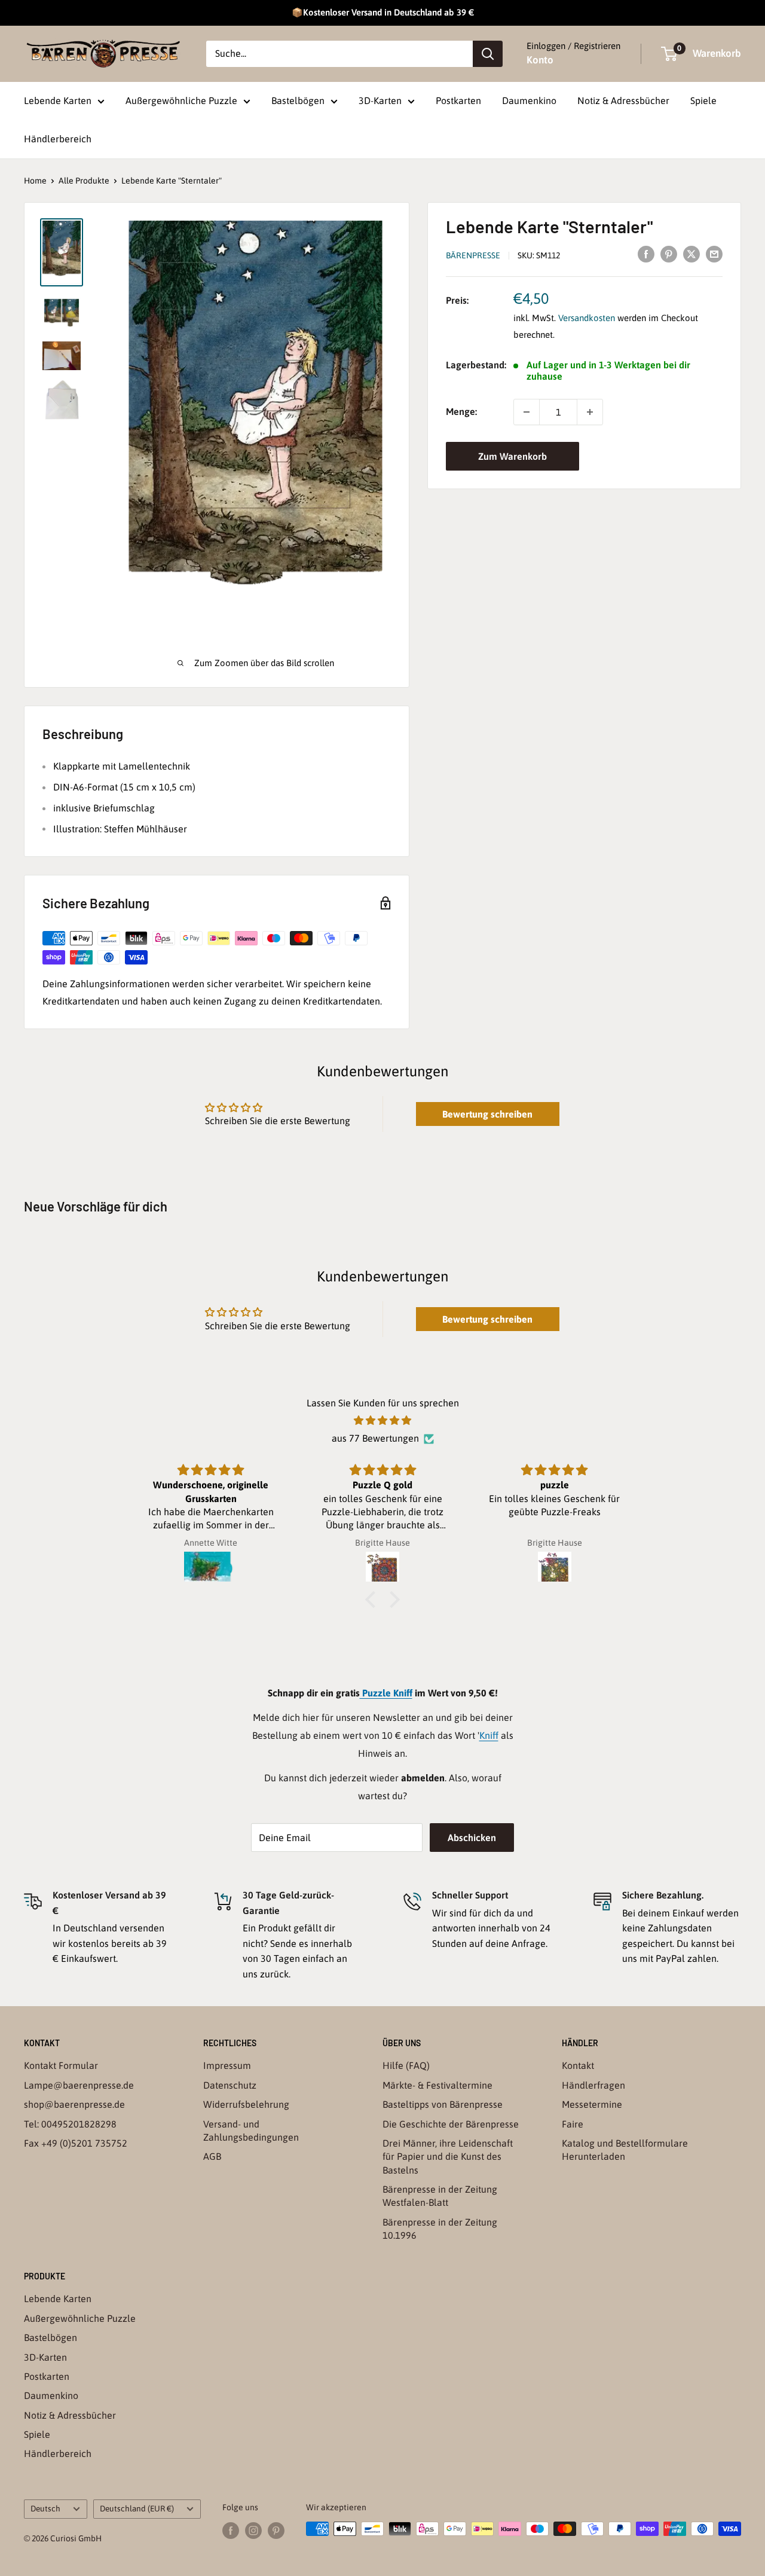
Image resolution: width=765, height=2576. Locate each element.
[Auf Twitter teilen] (691, 254)
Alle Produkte (84, 181)
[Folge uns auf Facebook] (231, 2530)
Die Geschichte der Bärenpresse (451, 2124)
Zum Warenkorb (512, 456)
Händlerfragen (593, 2085)
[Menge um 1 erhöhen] (590, 412)
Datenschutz (230, 2085)
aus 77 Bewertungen (375, 1438)
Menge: (461, 411)
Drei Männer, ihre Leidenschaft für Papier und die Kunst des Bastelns (448, 2157)
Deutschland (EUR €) (137, 2508)
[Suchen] (488, 54)
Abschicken (472, 1838)
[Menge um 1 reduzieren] (527, 412)
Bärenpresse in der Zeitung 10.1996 (440, 2229)
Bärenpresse (473, 255)
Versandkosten (587, 317)
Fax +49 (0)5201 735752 (76, 2143)
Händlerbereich (58, 139)
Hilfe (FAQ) (406, 2065)
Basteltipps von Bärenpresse (443, 2104)
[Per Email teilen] (714, 254)
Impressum (227, 2065)
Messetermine (592, 2104)
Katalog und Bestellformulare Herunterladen (625, 2150)
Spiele (703, 100)
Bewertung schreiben (487, 1114)
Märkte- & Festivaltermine (437, 2085)
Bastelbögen (298, 100)
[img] (382, 1421)
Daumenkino (529, 100)
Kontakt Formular (61, 2065)
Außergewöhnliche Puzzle (181, 100)
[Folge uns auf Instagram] (253, 2530)
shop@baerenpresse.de (74, 2104)
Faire (573, 2124)
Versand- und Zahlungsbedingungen (251, 2131)
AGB (212, 2156)
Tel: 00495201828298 (70, 2124)
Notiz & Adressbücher (623, 100)
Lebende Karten (58, 100)
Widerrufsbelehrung (246, 2104)
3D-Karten (380, 100)
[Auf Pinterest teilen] (669, 254)
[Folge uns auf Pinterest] (276, 2530)
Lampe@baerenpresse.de (79, 2085)
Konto (540, 60)
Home (35, 181)
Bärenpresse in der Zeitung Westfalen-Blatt (440, 2196)
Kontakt (578, 2065)
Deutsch (45, 2508)
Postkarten (458, 100)
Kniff (489, 1735)
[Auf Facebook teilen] (646, 254)
